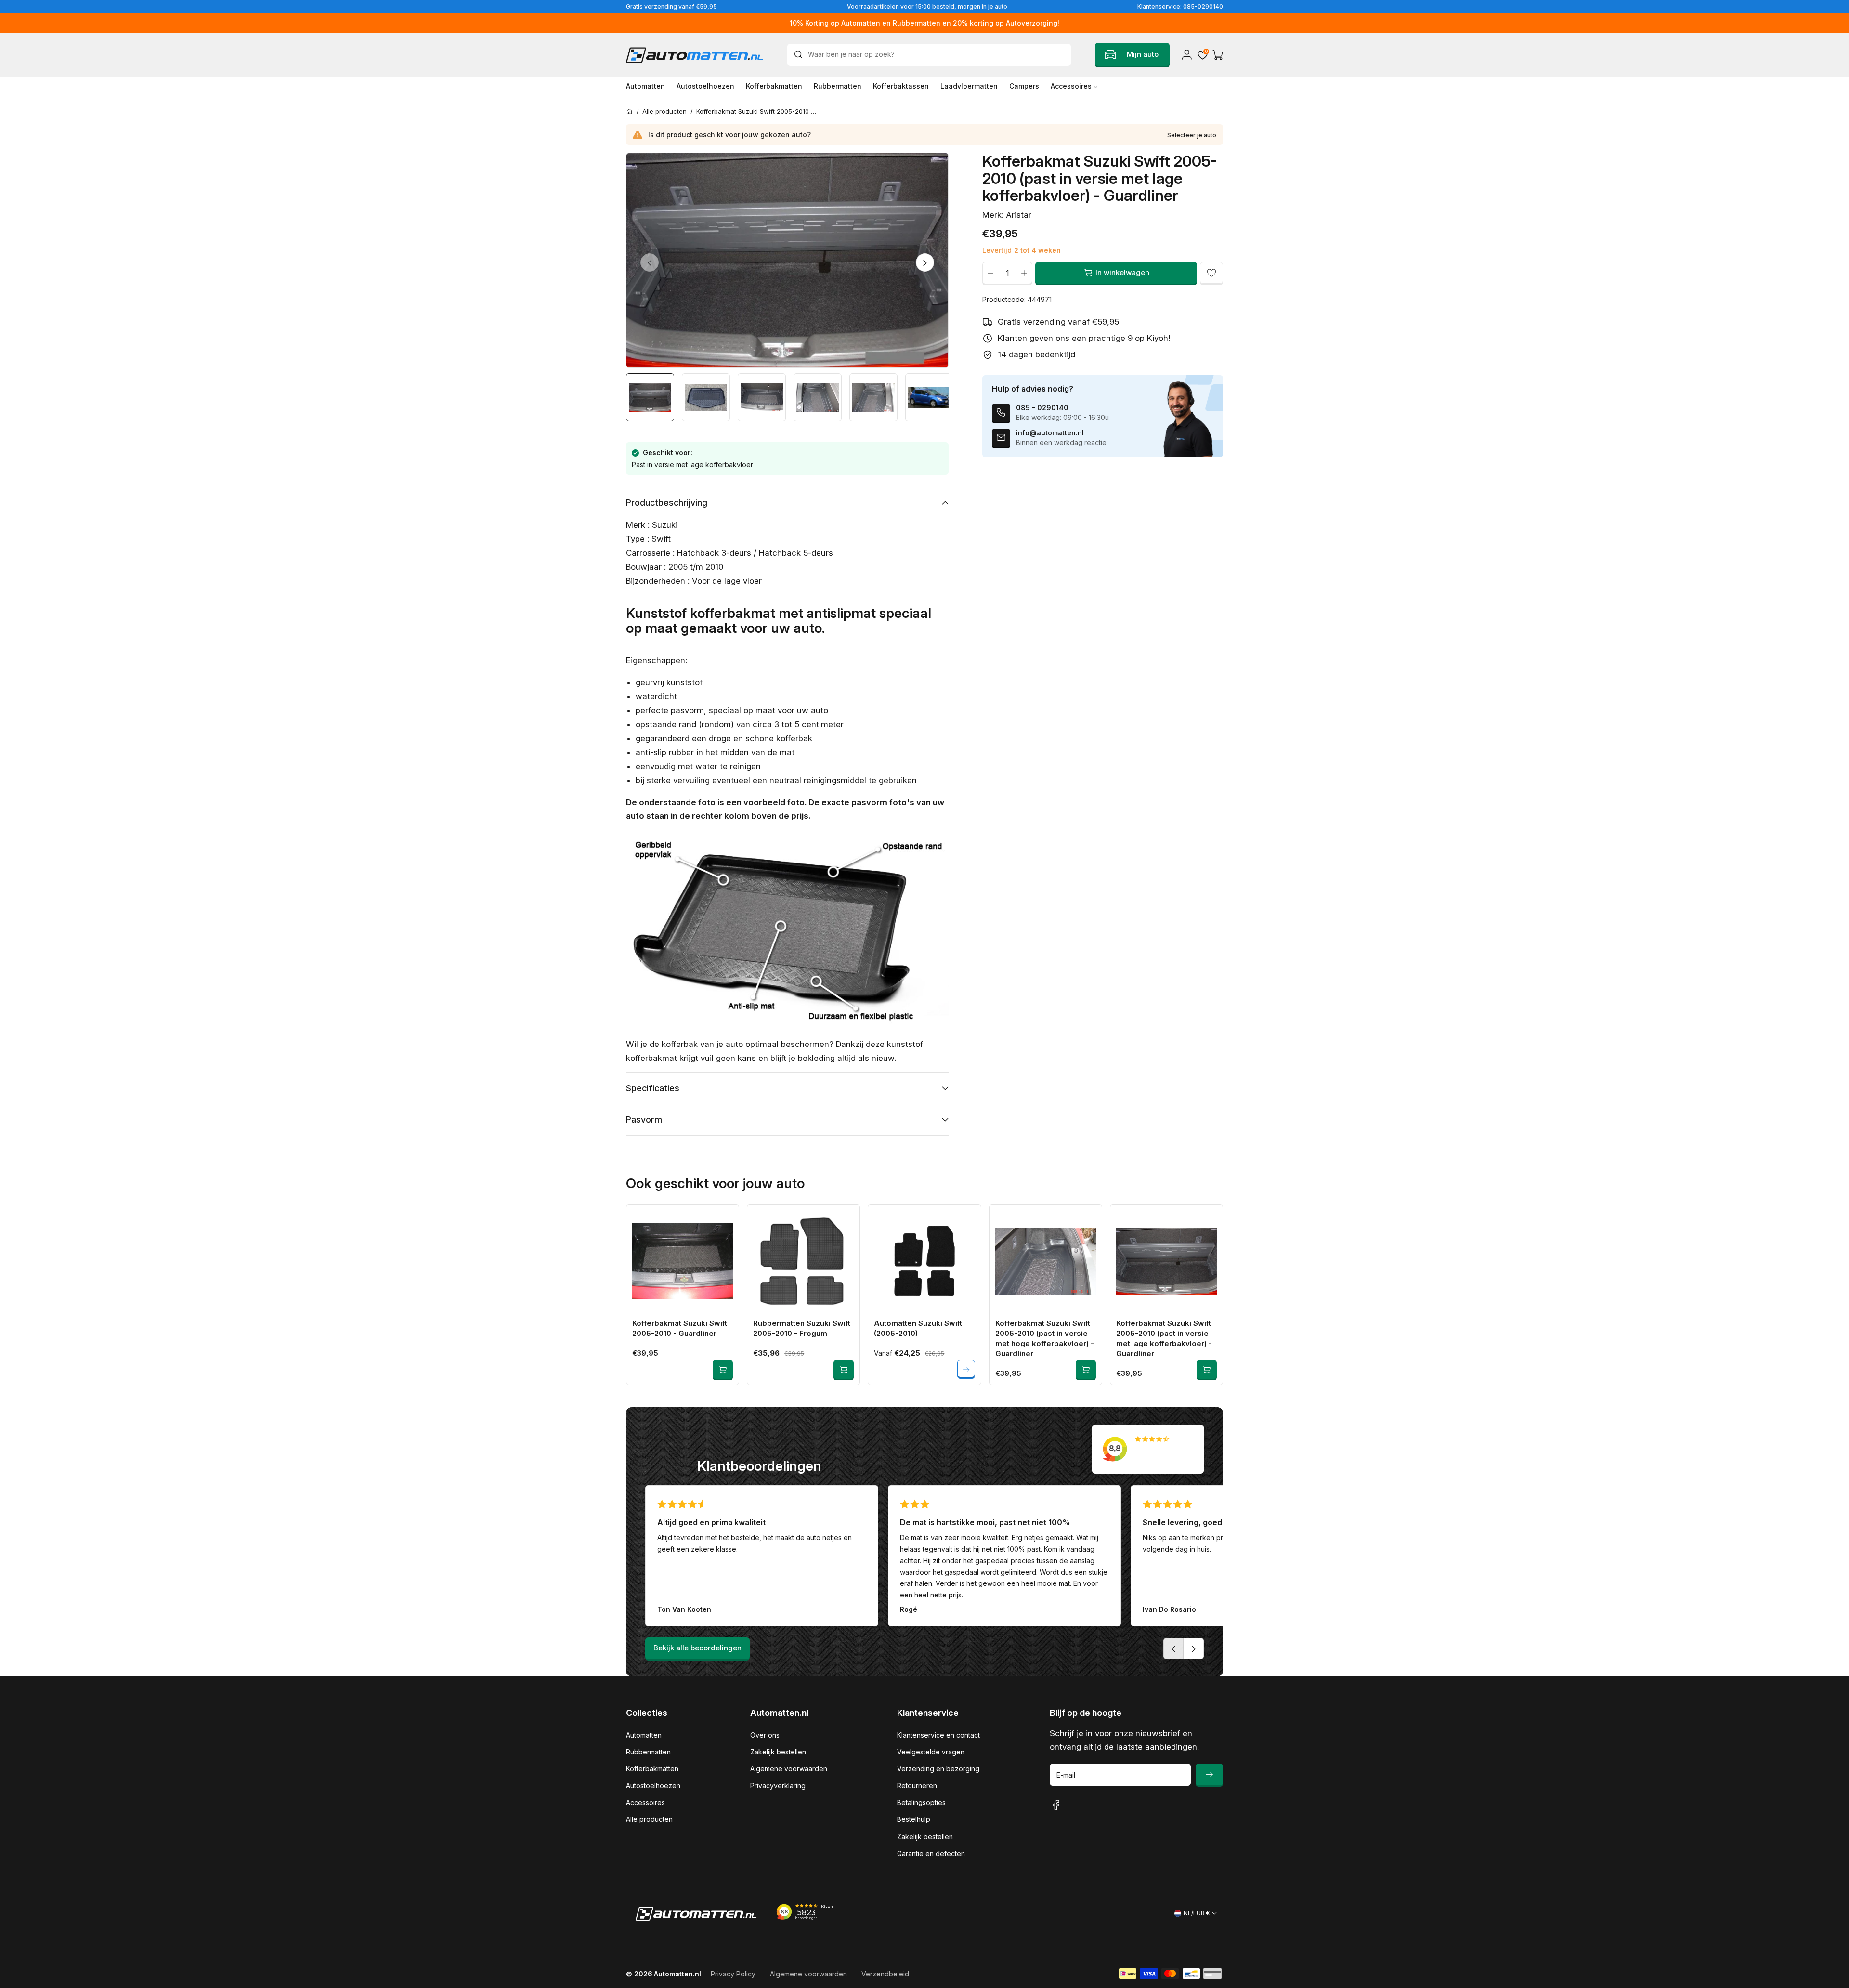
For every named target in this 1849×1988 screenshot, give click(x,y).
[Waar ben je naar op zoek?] (801, 54)
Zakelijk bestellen (778, 1752)
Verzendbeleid (885, 1974)
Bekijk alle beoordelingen (697, 1648)
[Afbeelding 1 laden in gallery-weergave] (650, 397)
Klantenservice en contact (938, 1735)
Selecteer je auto (1192, 135)
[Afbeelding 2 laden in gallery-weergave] (706, 397)
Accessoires (645, 1802)
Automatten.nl (677, 1974)
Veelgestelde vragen (931, 1752)
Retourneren (917, 1785)
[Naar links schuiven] (650, 262)
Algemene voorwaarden (789, 1769)
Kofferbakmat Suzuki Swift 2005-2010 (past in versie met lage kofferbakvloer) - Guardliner (1164, 1338)
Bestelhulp (914, 1819)
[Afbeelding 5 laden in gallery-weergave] (873, 397)
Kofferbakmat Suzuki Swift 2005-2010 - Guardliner (680, 1328)
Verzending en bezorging (938, 1769)
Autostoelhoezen (653, 1785)
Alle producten (649, 1819)
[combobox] (929, 55)
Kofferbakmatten (652, 1769)
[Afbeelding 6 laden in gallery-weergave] (929, 397)
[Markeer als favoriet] (1211, 273)
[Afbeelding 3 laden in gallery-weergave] (762, 397)
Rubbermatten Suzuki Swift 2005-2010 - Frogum (802, 1328)
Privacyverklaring (778, 1785)
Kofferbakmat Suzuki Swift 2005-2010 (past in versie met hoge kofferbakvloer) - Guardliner (1045, 1338)
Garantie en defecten (931, 1853)
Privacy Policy (733, 1974)
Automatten (644, 1735)
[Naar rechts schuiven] (925, 262)
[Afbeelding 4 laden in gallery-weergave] (818, 397)
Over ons (765, 1735)
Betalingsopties (921, 1802)
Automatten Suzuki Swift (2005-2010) (918, 1328)
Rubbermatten (648, 1752)
